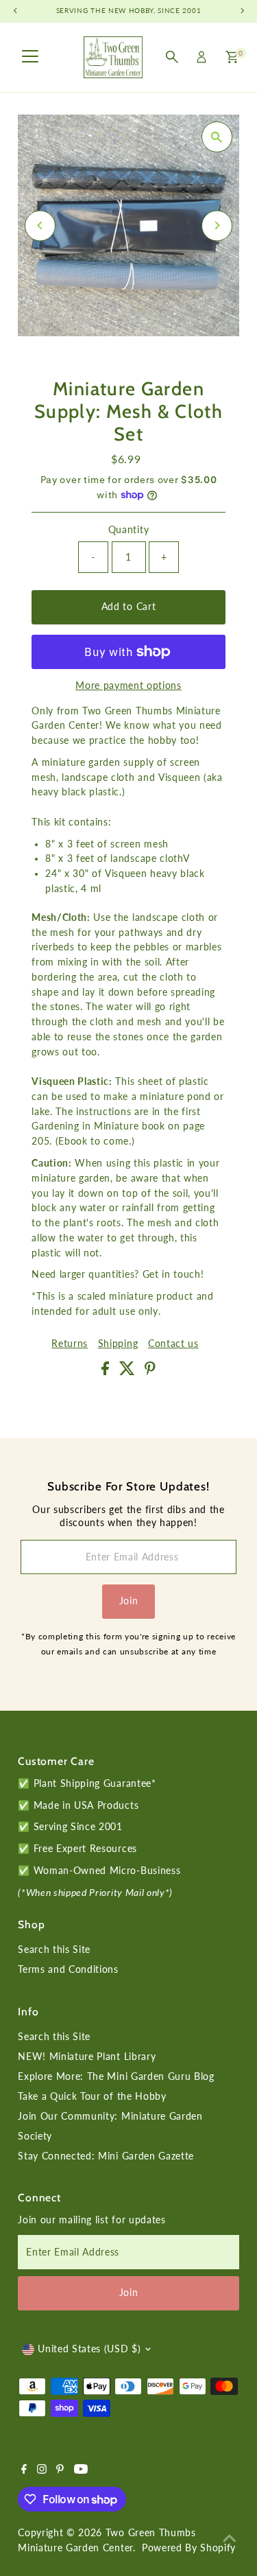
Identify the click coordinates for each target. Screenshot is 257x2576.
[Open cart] (232, 57)
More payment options (128, 686)
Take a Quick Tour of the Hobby (92, 2096)
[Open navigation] (30, 57)
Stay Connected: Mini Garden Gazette (106, 2156)
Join (129, 1601)
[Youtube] (81, 2470)
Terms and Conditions (68, 1969)
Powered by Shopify (189, 2548)
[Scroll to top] (230, 2538)
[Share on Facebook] (107, 1372)
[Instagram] (42, 2470)
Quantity (128, 530)
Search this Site (54, 1949)
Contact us (173, 1344)
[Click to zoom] (217, 137)
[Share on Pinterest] (150, 1372)
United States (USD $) (89, 2349)
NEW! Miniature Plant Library (87, 2057)
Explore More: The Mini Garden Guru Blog (116, 2076)
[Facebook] (24, 2470)
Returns (70, 1344)
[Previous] (40, 225)
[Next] (217, 225)
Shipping (118, 1344)
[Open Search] (172, 57)
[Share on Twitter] (129, 1372)
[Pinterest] (60, 2470)
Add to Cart (128, 607)
